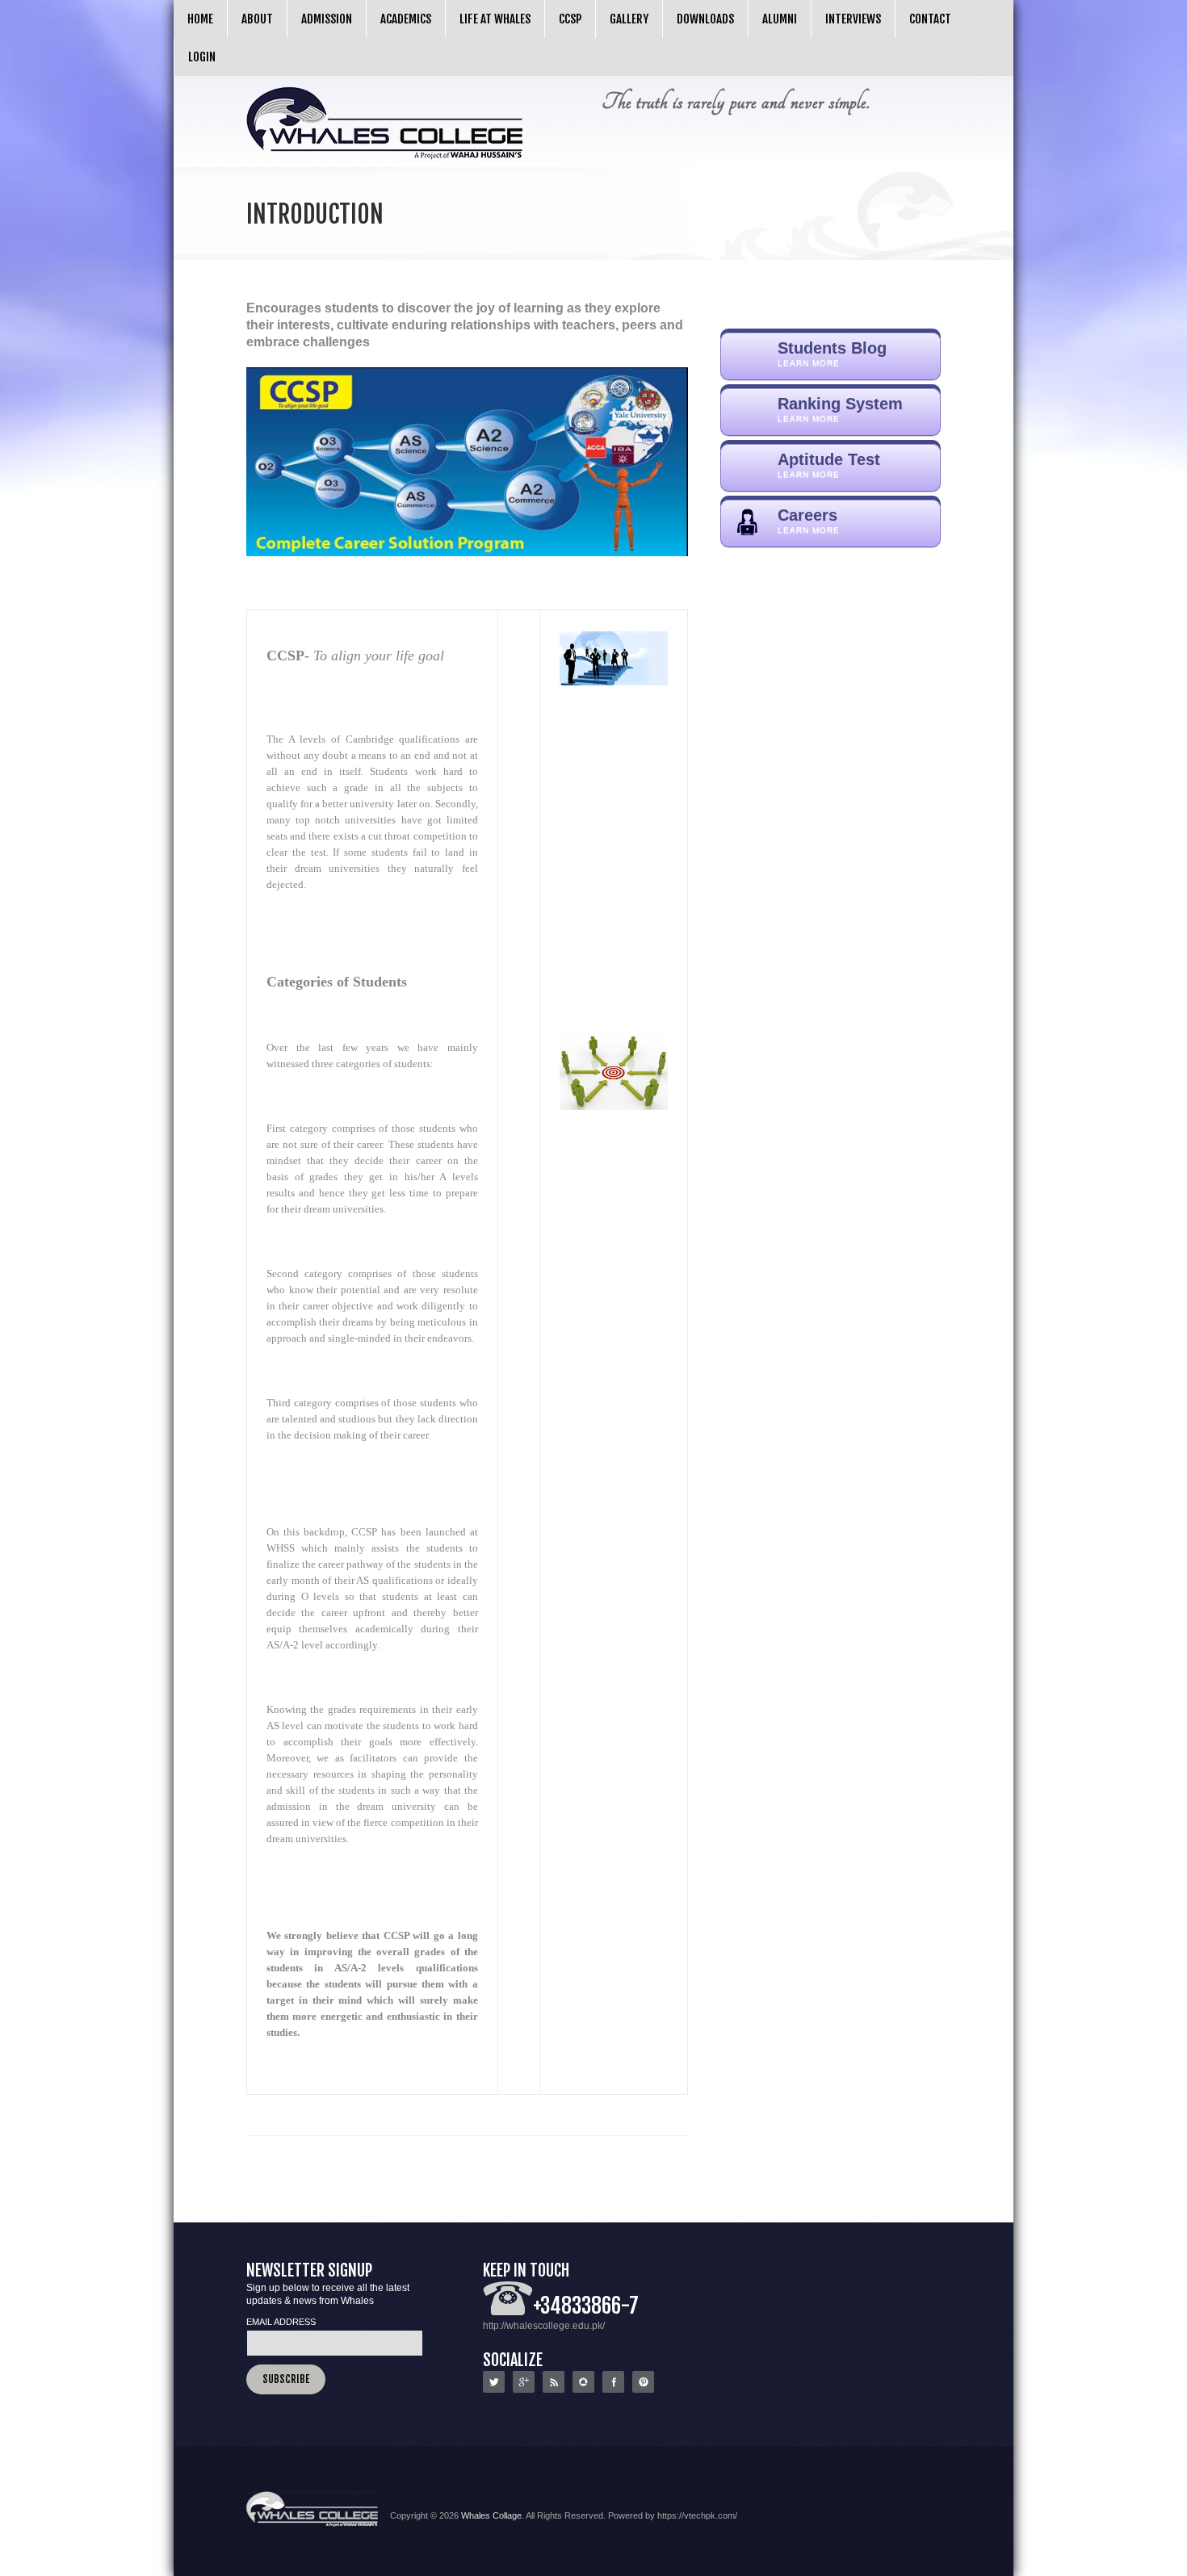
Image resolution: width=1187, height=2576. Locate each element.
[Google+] (524, 2390)
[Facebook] (613, 2390)
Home (200, 19)
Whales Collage (491, 2515)
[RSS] (554, 2390)
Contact (930, 19)
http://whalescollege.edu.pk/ (544, 2326)
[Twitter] (494, 2390)
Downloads (705, 19)
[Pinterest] (643, 2390)
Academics (406, 19)
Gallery (629, 19)
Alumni (780, 19)
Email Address (281, 2322)
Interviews (853, 19)
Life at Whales (495, 19)
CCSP (570, 19)
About (257, 19)
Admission (327, 19)
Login (202, 57)
